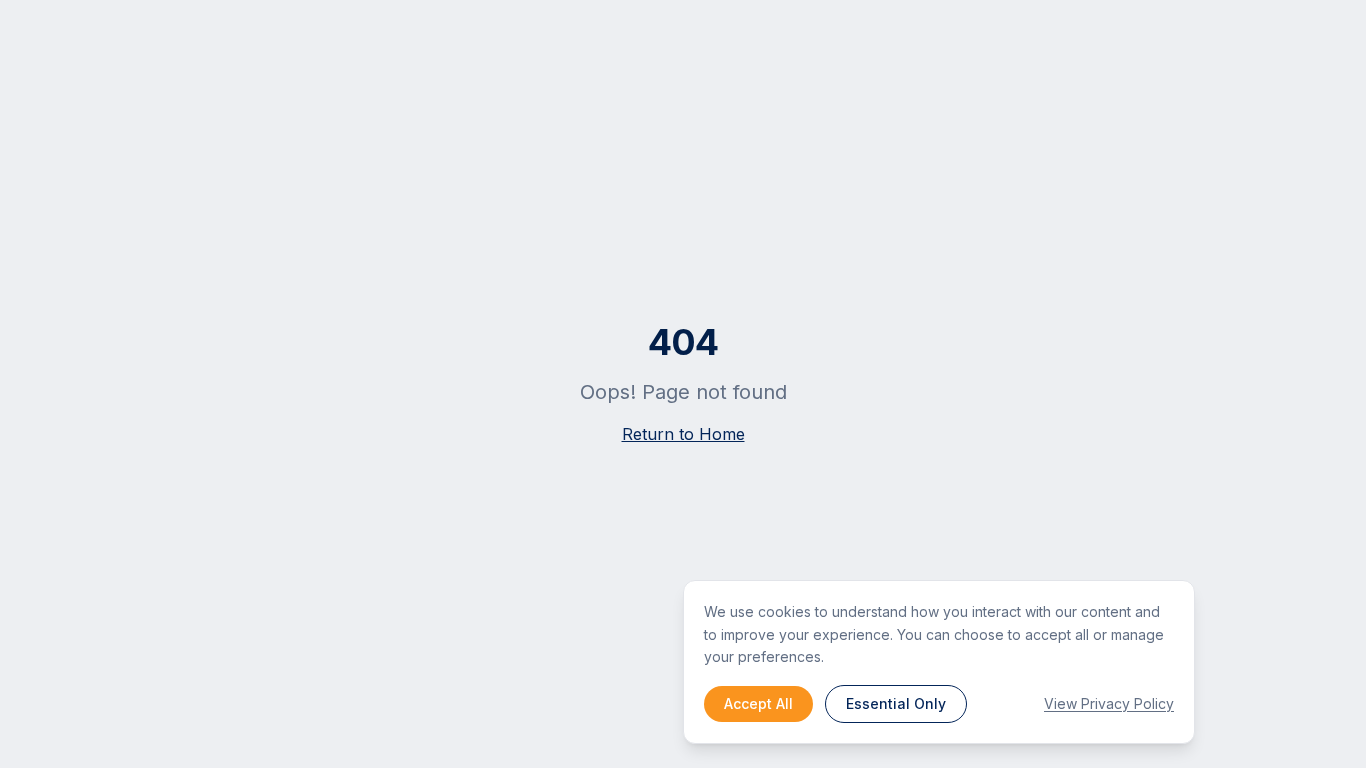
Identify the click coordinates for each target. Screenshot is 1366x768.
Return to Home (683, 434)
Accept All (758, 703)
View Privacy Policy (1109, 703)
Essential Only (896, 703)
